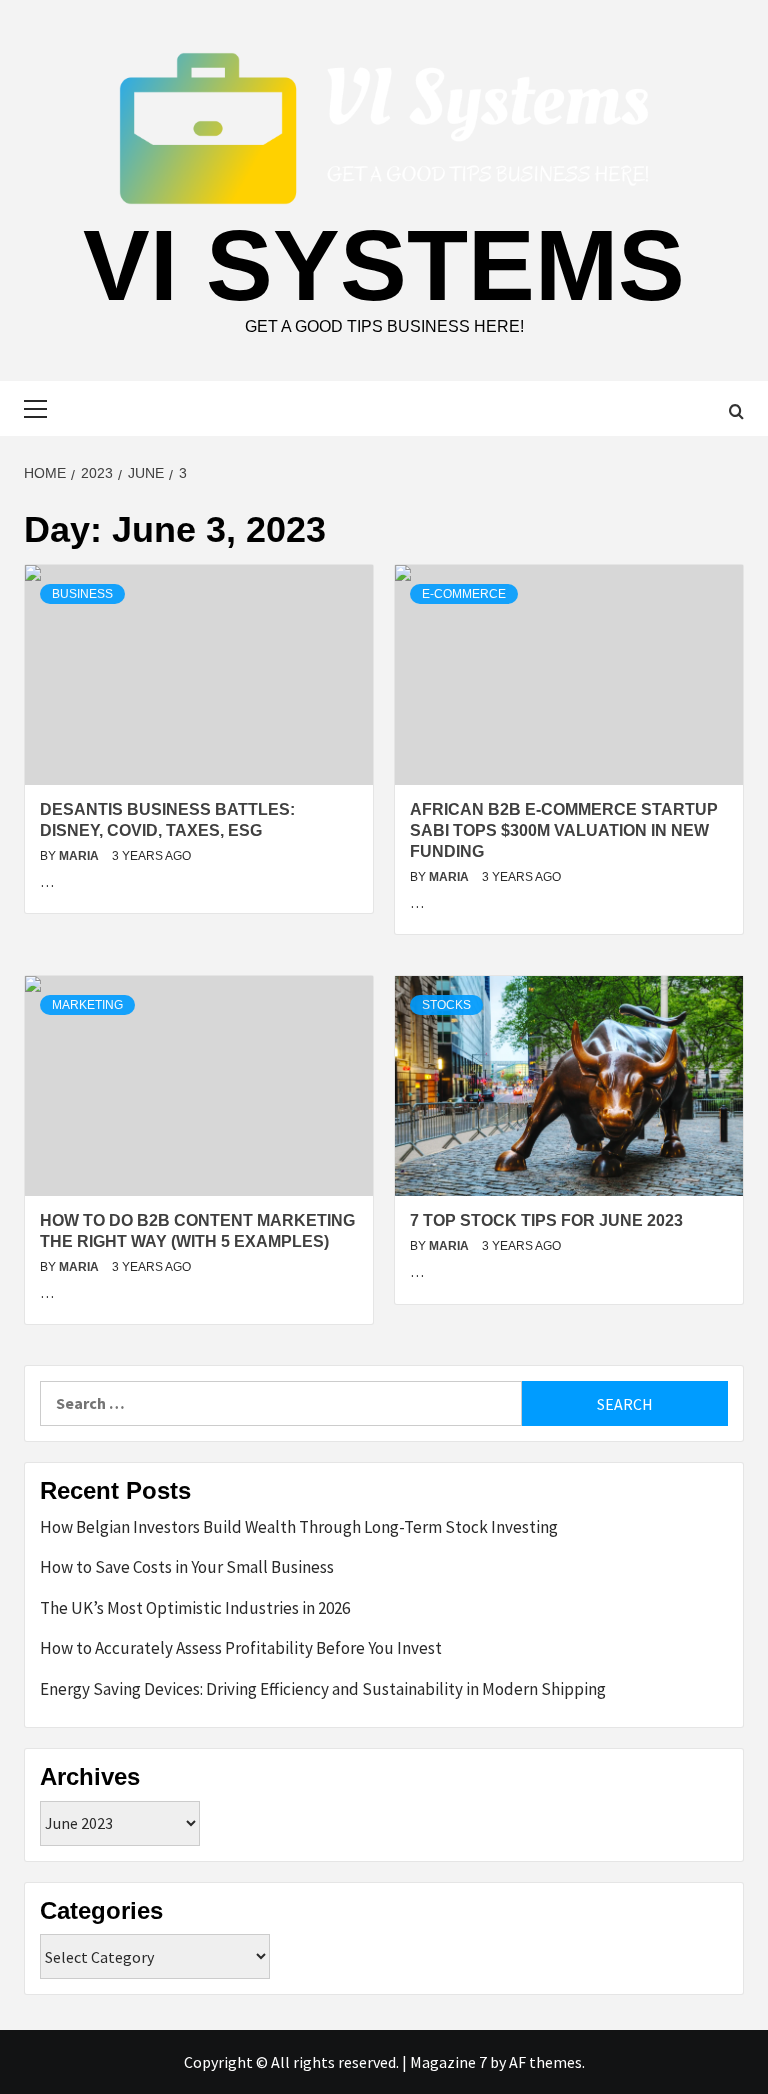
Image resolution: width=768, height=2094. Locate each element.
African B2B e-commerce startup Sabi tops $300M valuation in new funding (564, 830)
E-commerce (464, 594)
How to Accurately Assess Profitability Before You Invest (241, 1648)
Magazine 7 (448, 2062)
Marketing (87, 1005)
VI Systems (384, 265)
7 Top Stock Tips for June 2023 (546, 1220)
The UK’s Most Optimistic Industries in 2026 (195, 1608)
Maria (80, 856)
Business (82, 594)
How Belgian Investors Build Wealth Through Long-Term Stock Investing (299, 1527)
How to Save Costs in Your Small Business (187, 1567)
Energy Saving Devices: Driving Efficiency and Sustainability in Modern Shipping (323, 1689)
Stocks (446, 1005)
